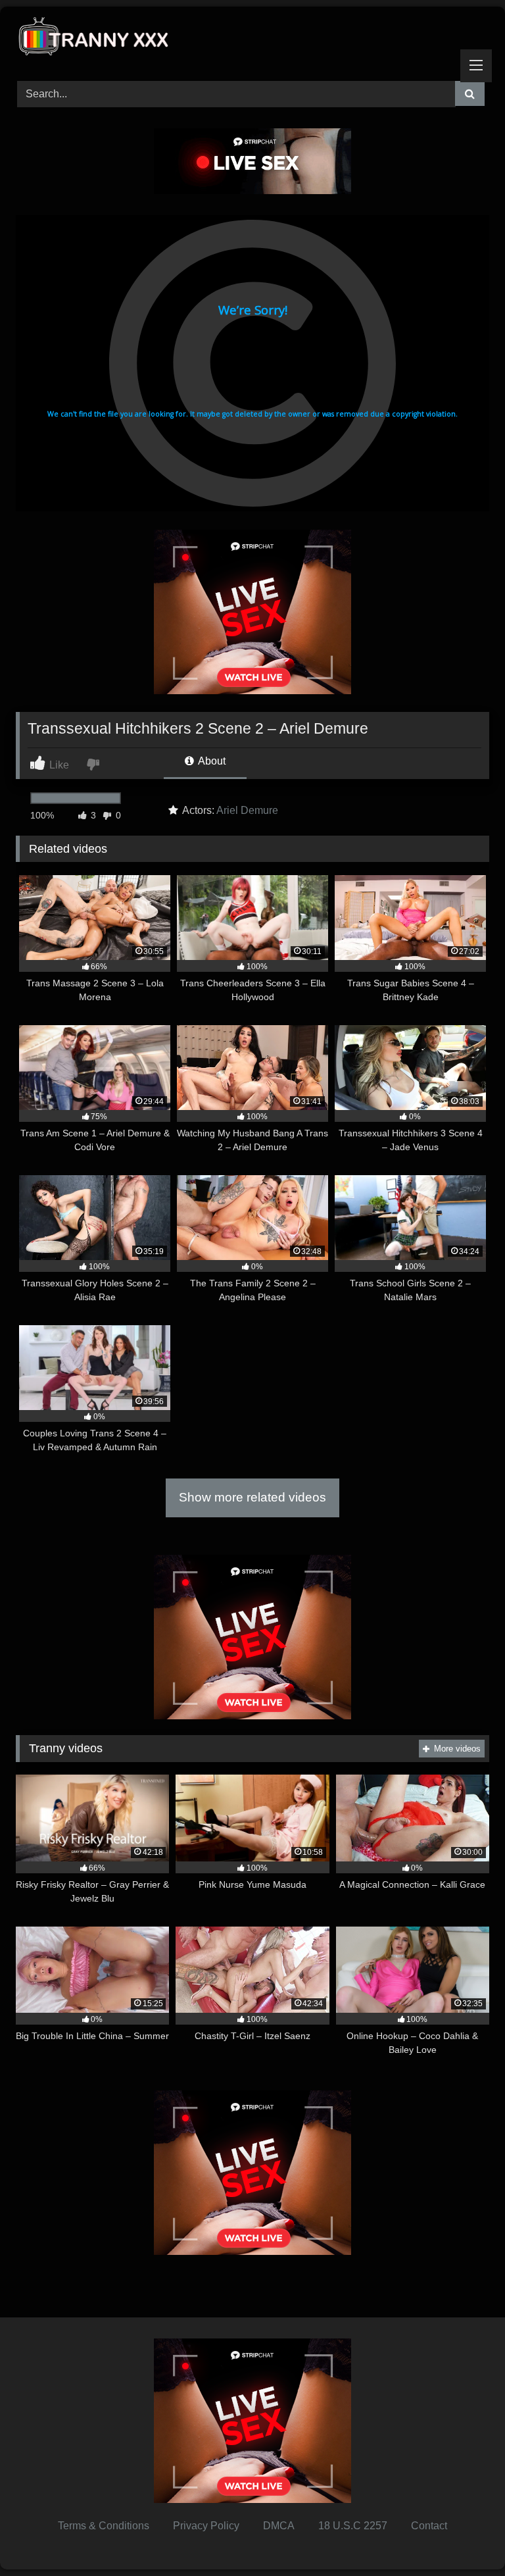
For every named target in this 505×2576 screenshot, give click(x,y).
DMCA (279, 2526)
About (211, 761)
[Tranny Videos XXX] (252, 39)
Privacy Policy (206, 2526)
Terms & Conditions (104, 2526)
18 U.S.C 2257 (353, 2526)
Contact (429, 2526)
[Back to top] (464, 2537)
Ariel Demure (247, 810)
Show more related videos (252, 1497)
